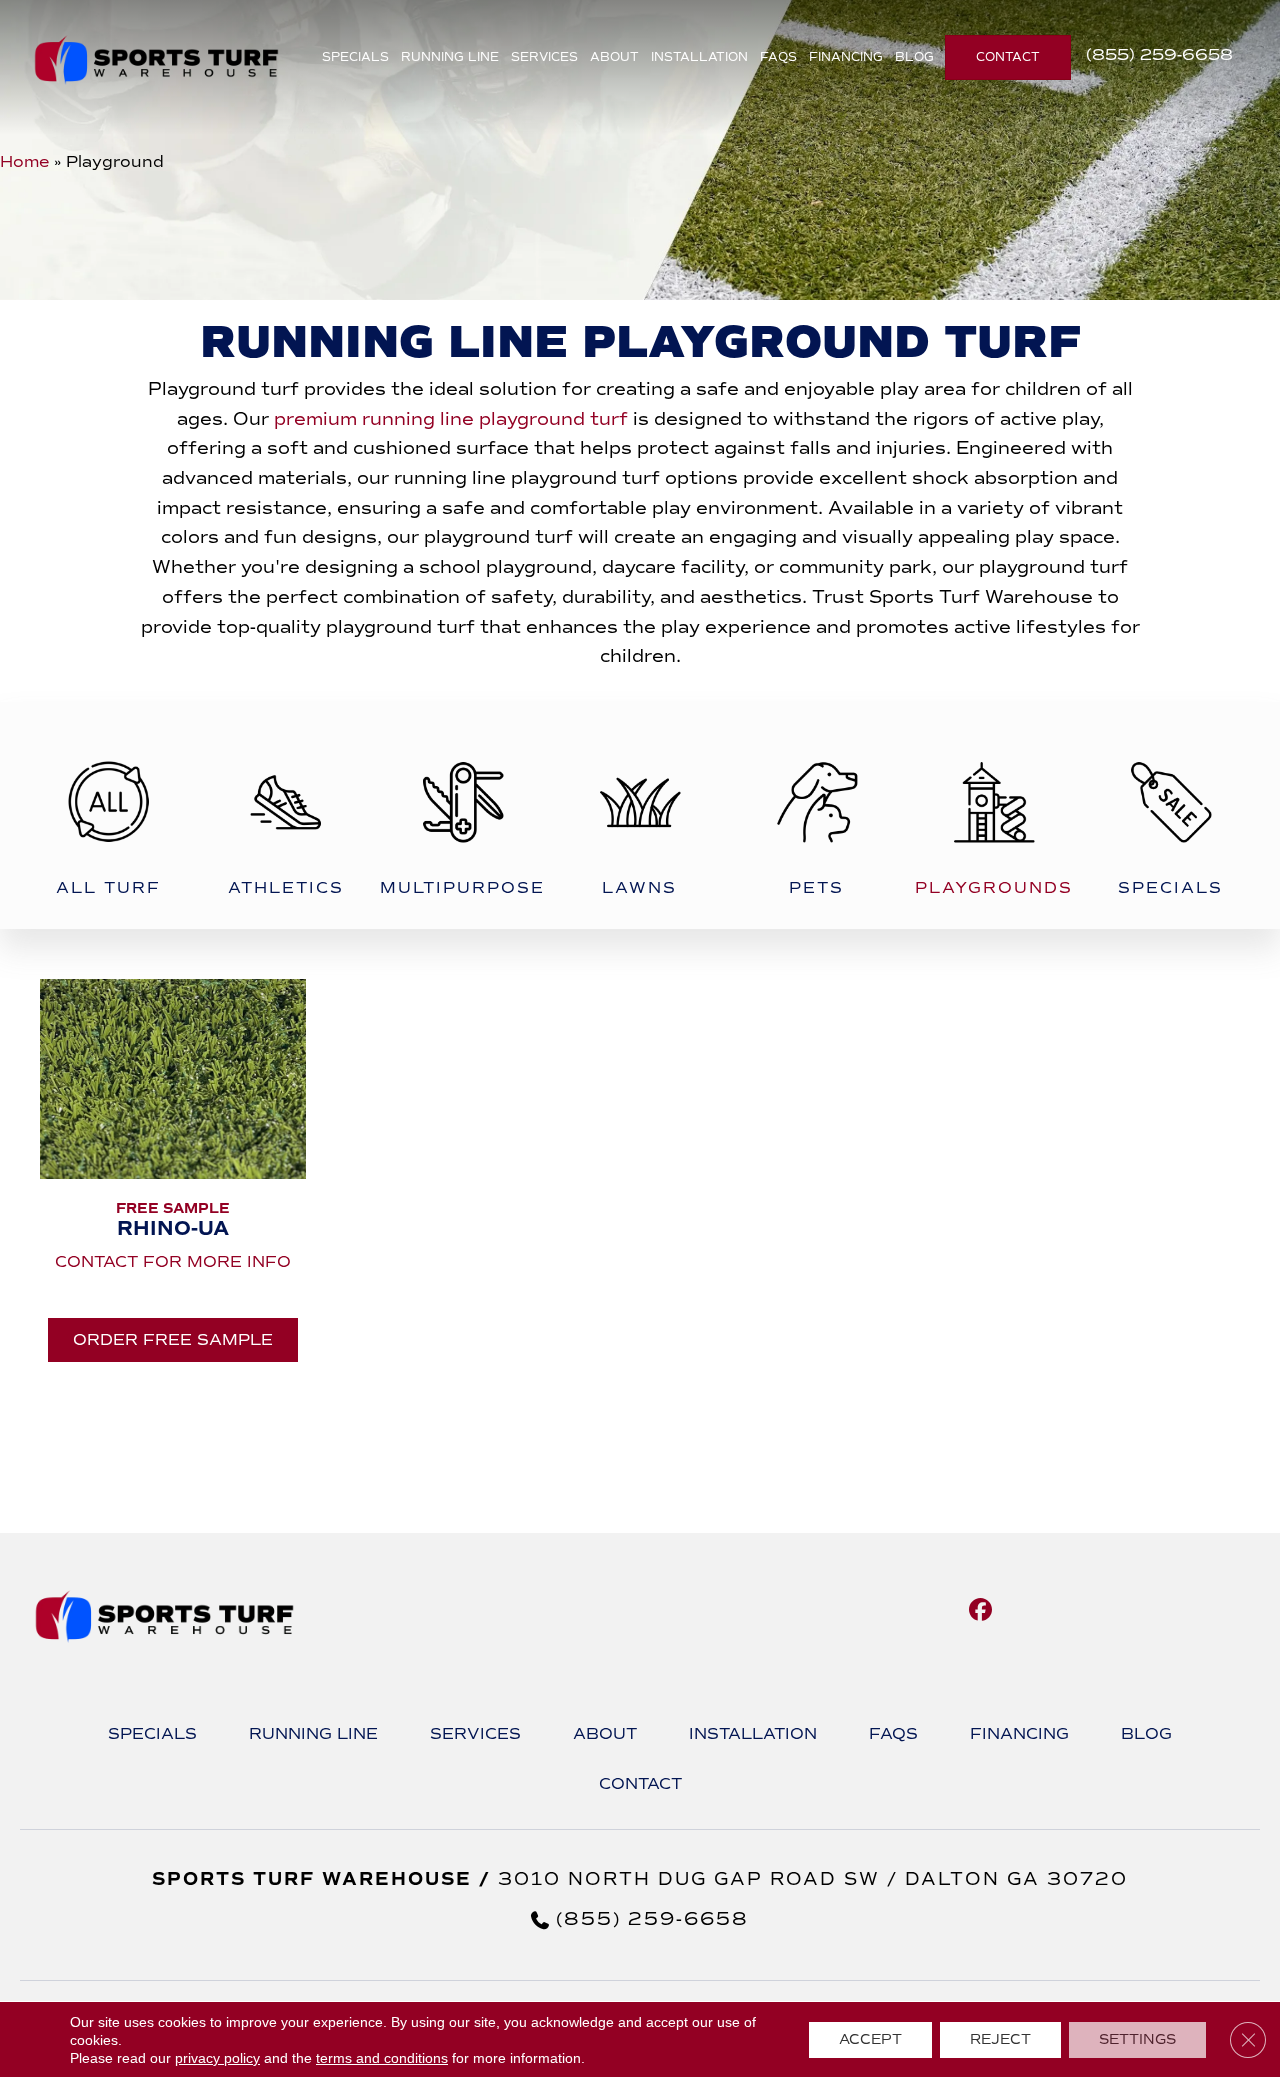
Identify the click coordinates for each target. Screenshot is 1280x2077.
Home (24, 161)
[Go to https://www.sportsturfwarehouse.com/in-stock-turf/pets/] (816, 815)
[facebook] (980, 1611)
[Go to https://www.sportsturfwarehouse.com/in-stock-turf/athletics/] (285, 815)
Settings (1137, 2039)
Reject (1000, 2039)
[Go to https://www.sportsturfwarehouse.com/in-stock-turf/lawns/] (639, 815)
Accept (870, 2039)
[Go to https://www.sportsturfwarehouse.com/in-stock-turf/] (108, 815)
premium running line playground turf (451, 419)
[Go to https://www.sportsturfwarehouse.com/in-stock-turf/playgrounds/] (993, 815)
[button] (173, 1340)
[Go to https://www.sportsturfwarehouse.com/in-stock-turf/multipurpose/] (462, 815)
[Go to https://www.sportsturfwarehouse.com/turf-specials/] (1170, 815)
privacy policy (217, 2058)
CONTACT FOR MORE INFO (173, 1261)
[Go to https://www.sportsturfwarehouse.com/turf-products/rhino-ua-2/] (173, 1103)
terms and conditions (382, 2058)
